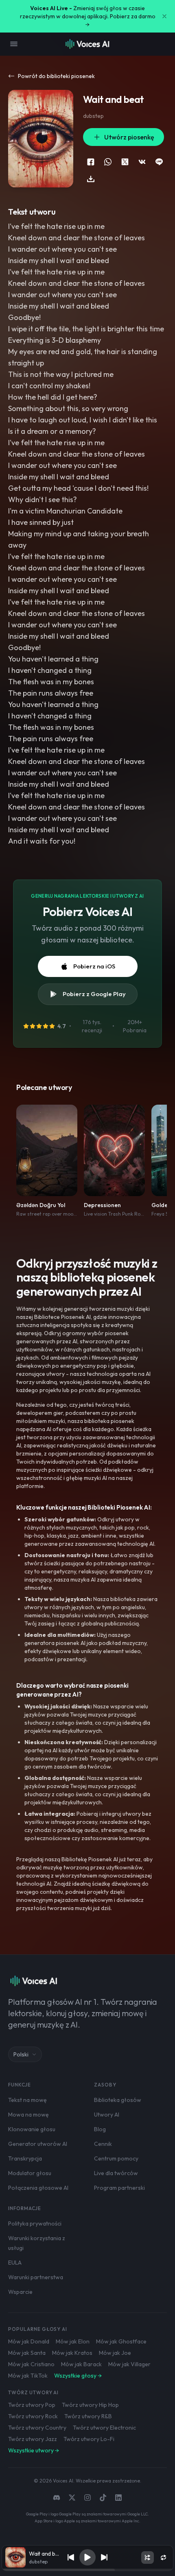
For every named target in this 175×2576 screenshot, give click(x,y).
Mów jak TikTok (28, 2376)
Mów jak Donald (29, 2341)
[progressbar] (87, 2570)
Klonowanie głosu (32, 2129)
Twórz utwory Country (37, 2428)
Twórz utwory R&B (88, 2416)
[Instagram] (87, 2498)
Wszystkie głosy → (78, 2376)
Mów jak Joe (115, 2353)
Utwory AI (107, 2115)
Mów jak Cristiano (31, 2364)
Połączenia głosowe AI (38, 2188)
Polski (21, 2054)
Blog (100, 2129)
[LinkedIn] (118, 2498)
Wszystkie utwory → (34, 2450)
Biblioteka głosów (118, 2100)
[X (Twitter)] (72, 2498)
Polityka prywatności (35, 2224)
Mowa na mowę (28, 2115)
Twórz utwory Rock (33, 2416)
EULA (15, 2263)
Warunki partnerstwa (36, 2277)
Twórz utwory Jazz (33, 2439)
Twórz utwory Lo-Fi (89, 2439)
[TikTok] (103, 2498)
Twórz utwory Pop (32, 2405)
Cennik (103, 2144)
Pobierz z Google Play (94, 994)
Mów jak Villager (129, 2364)
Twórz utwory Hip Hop (90, 2405)
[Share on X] (125, 162)
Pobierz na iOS (94, 966)
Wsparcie (20, 2292)
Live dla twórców (116, 2173)
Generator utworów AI (38, 2144)
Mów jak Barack (81, 2364)
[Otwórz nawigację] (14, 44)
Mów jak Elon (73, 2341)
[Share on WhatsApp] (108, 162)
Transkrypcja (25, 2158)
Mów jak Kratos (72, 2353)
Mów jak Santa (27, 2353)
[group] (87, 2570)
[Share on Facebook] (91, 162)
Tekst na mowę (27, 2100)
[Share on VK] (142, 162)
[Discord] (57, 2498)
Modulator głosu (30, 2173)
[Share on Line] (159, 162)
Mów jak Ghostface (121, 2341)
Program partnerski (119, 2188)
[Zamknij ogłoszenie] (164, 16)
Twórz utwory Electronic (104, 2428)
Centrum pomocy (116, 2158)
